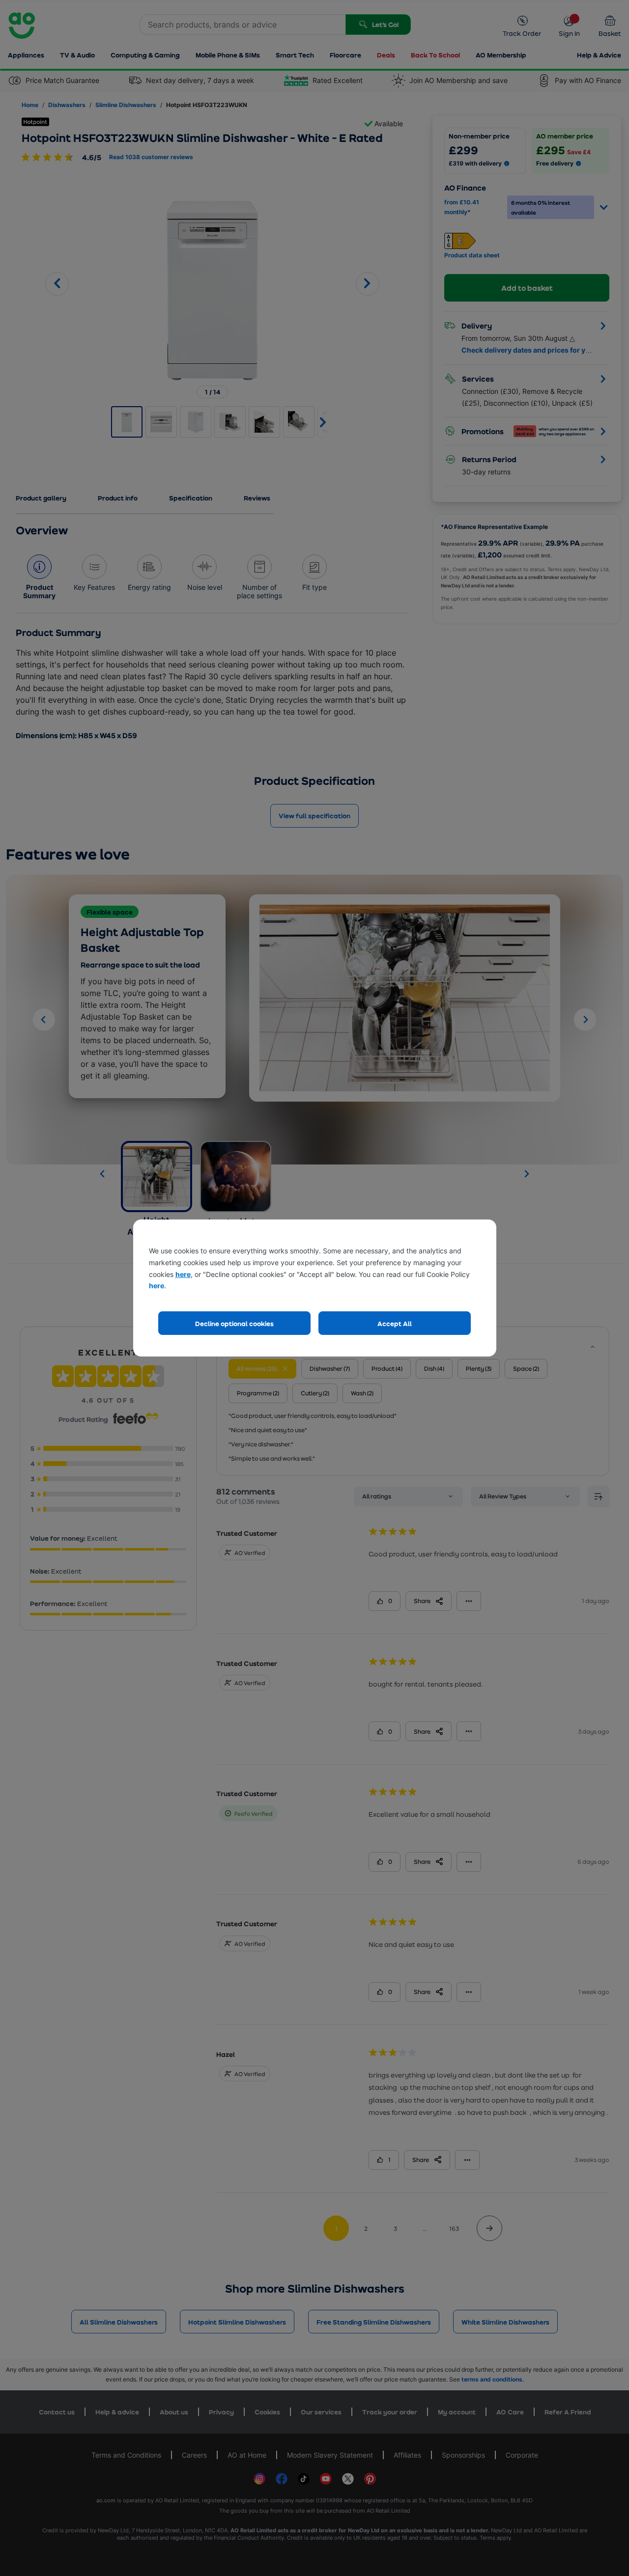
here (183, 1274)
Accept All (395, 1323)
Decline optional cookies (234, 1323)
